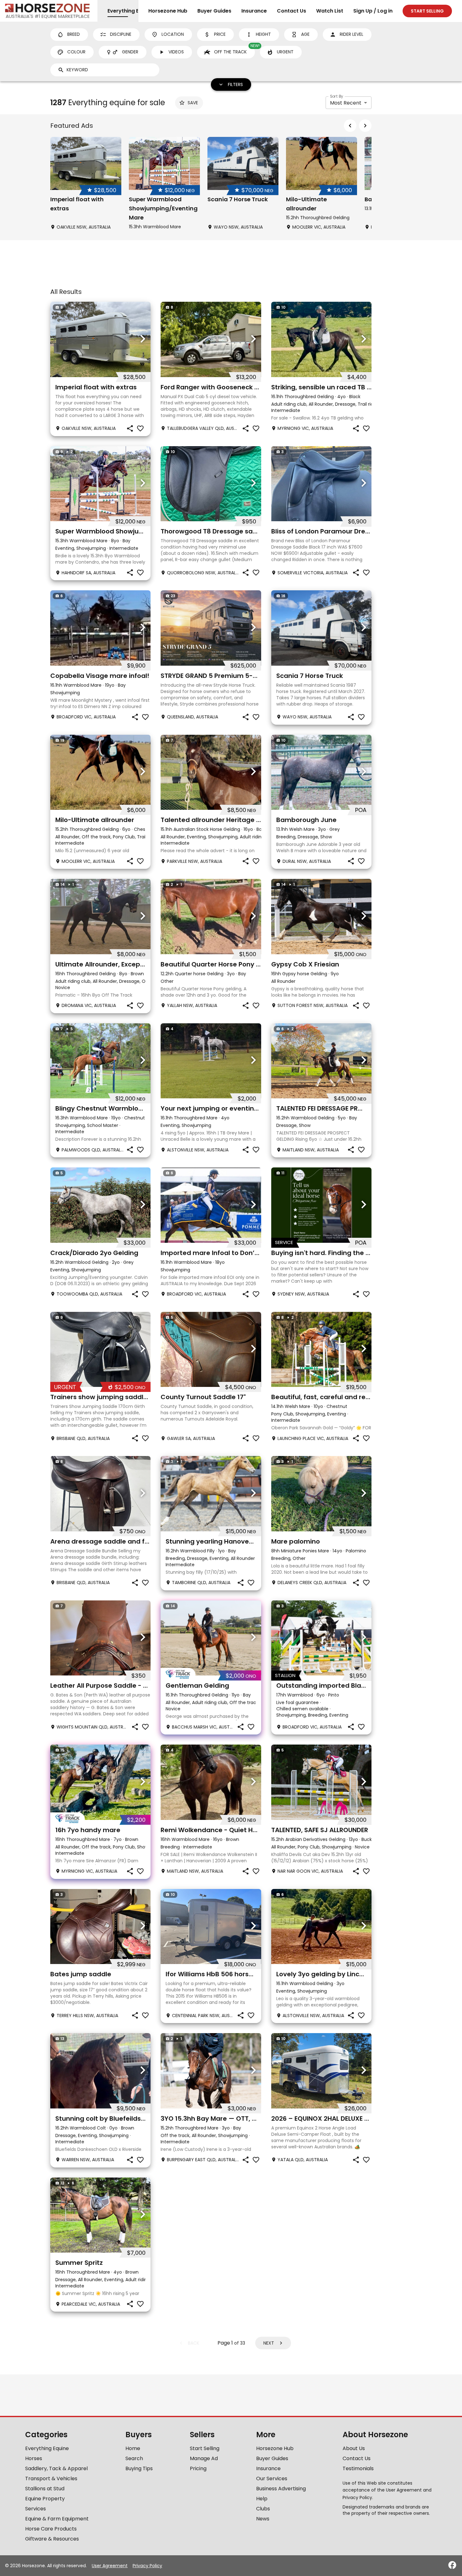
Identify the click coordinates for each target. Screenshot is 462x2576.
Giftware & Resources (52, 2539)
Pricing (198, 2468)
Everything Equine (47, 2448)
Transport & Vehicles (51, 2479)
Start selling (427, 11)
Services (36, 2509)
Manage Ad (204, 2458)
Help (262, 2499)
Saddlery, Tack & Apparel (56, 2468)
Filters (235, 84)
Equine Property (45, 2499)
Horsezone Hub (168, 11)
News (263, 2519)
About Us (354, 2448)
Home (133, 2448)
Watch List (330, 11)
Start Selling (205, 2448)
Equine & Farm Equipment (57, 2519)
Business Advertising (281, 2489)
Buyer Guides (214, 11)
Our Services (272, 2479)
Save (193, 103)
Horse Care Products (51, 2529)
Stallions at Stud (45, 2489)
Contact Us (291, 11)
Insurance (254, 11)
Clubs (263, 2509)
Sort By (337, 96)
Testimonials (358, 2468)
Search (134, 2458)
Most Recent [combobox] (346, 103)
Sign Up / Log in (373, 11)
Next (269, 2343)
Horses (34, 2458)
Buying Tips (139, 2468)
